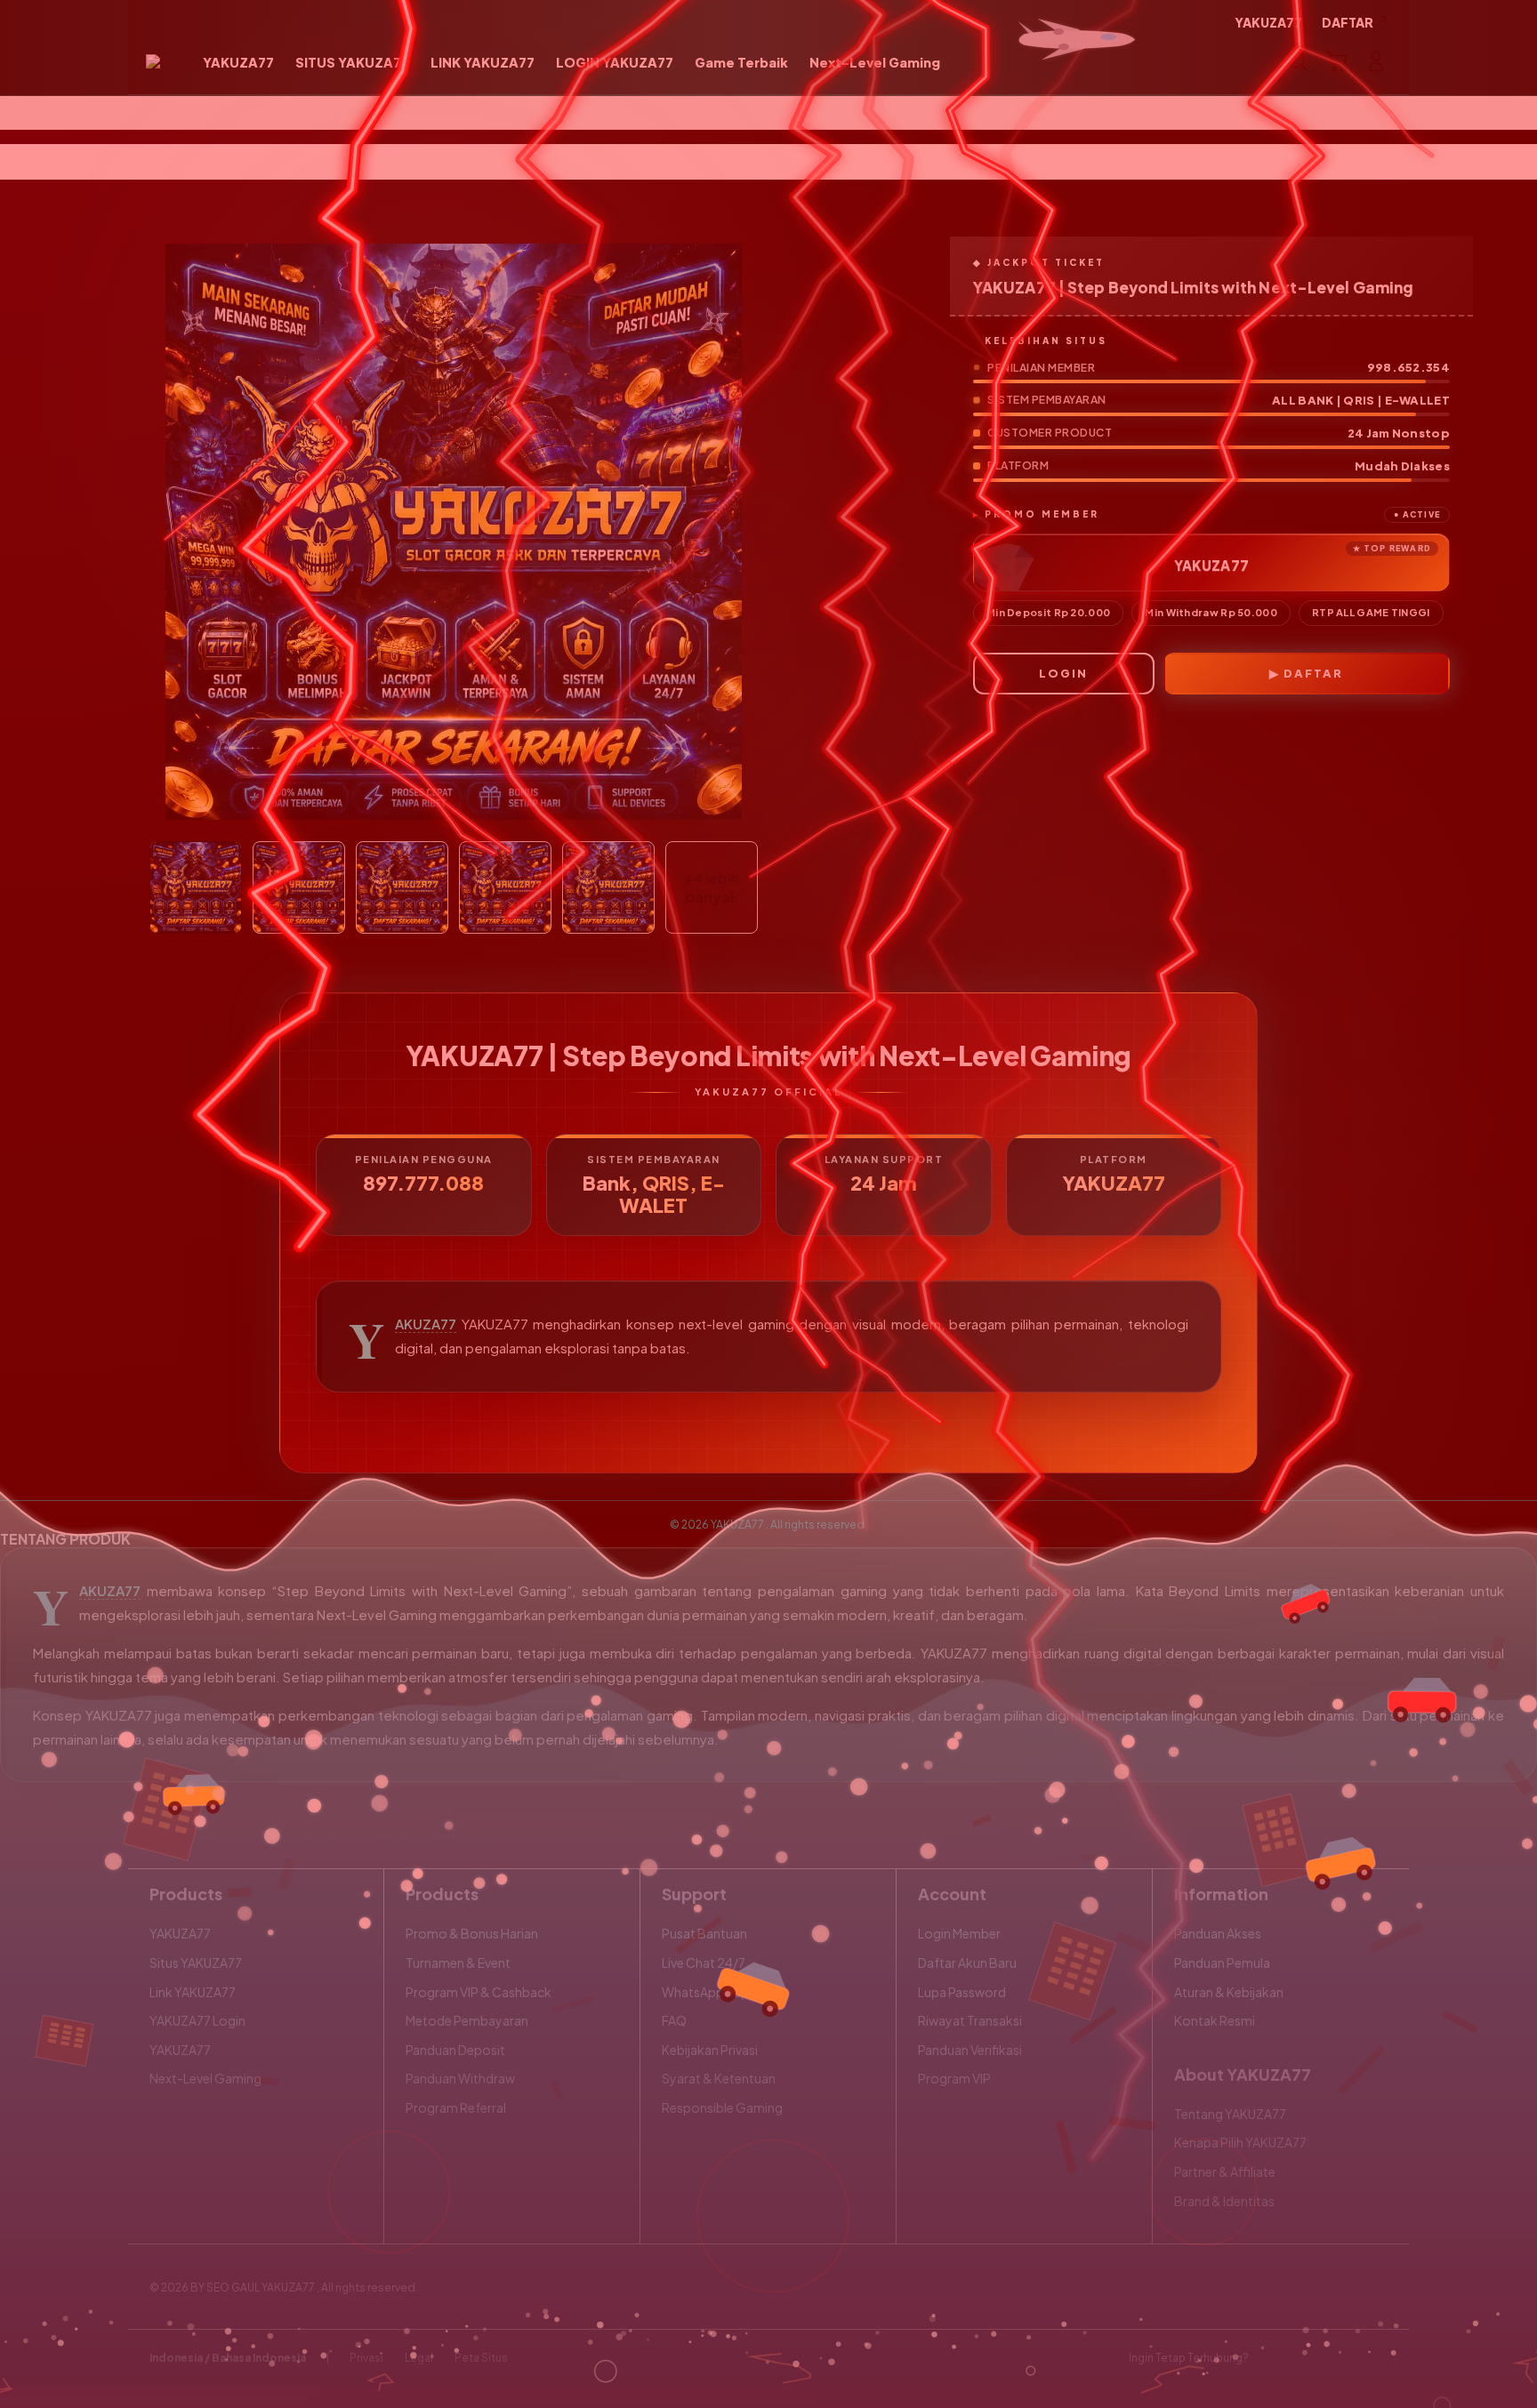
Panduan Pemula (1222, 1963)
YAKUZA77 (426, 1324)
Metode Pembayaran (467, 2020)
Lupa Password (962, 1992)
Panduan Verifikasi (970, 2050)
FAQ (674, 2020)
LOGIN (1063, 673)
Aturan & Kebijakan (1229, 1992)
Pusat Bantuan (704, 1933)
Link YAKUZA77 (193, 1992)
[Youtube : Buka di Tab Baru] (1377, 2358)
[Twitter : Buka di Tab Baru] (1308, 2358)
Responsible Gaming (722, 2107)
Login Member (959, 1933)
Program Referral (456, 2107)
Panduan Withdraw (460, 2078)
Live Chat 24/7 (704, 1963)
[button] (1337, 61)
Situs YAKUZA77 (196, 1963)
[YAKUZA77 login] (153, 61)
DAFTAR (1313, 673)
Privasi (366, 2358)
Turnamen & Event (458, 1963)
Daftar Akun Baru (967, 1963)
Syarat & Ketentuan (719, 2078)
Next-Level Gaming (205, 2078)
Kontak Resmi (1215, 2020)
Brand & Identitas (1224, 2201)
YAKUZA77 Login (197, 2020)
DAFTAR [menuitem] (1348, 22)
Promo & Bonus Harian (472, 1933)
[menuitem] (238, 63)
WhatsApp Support (719, 1992)
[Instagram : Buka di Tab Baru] (1342, 2358)
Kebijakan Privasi (710, 2050)
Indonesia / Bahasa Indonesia (228, 2358)
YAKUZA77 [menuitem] (1268, 22)
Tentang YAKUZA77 (1230, 2114)
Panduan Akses (1218, 1933)
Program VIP (954, 2078)
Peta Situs (481, 2358)
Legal (419, 2358)
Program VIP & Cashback (479, 1992)
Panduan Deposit (455, 2050)
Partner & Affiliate (1225, 2171)
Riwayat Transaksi (970, 2020)
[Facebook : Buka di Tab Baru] (1273, 2358)
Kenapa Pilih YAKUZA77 (1240, 2142)
